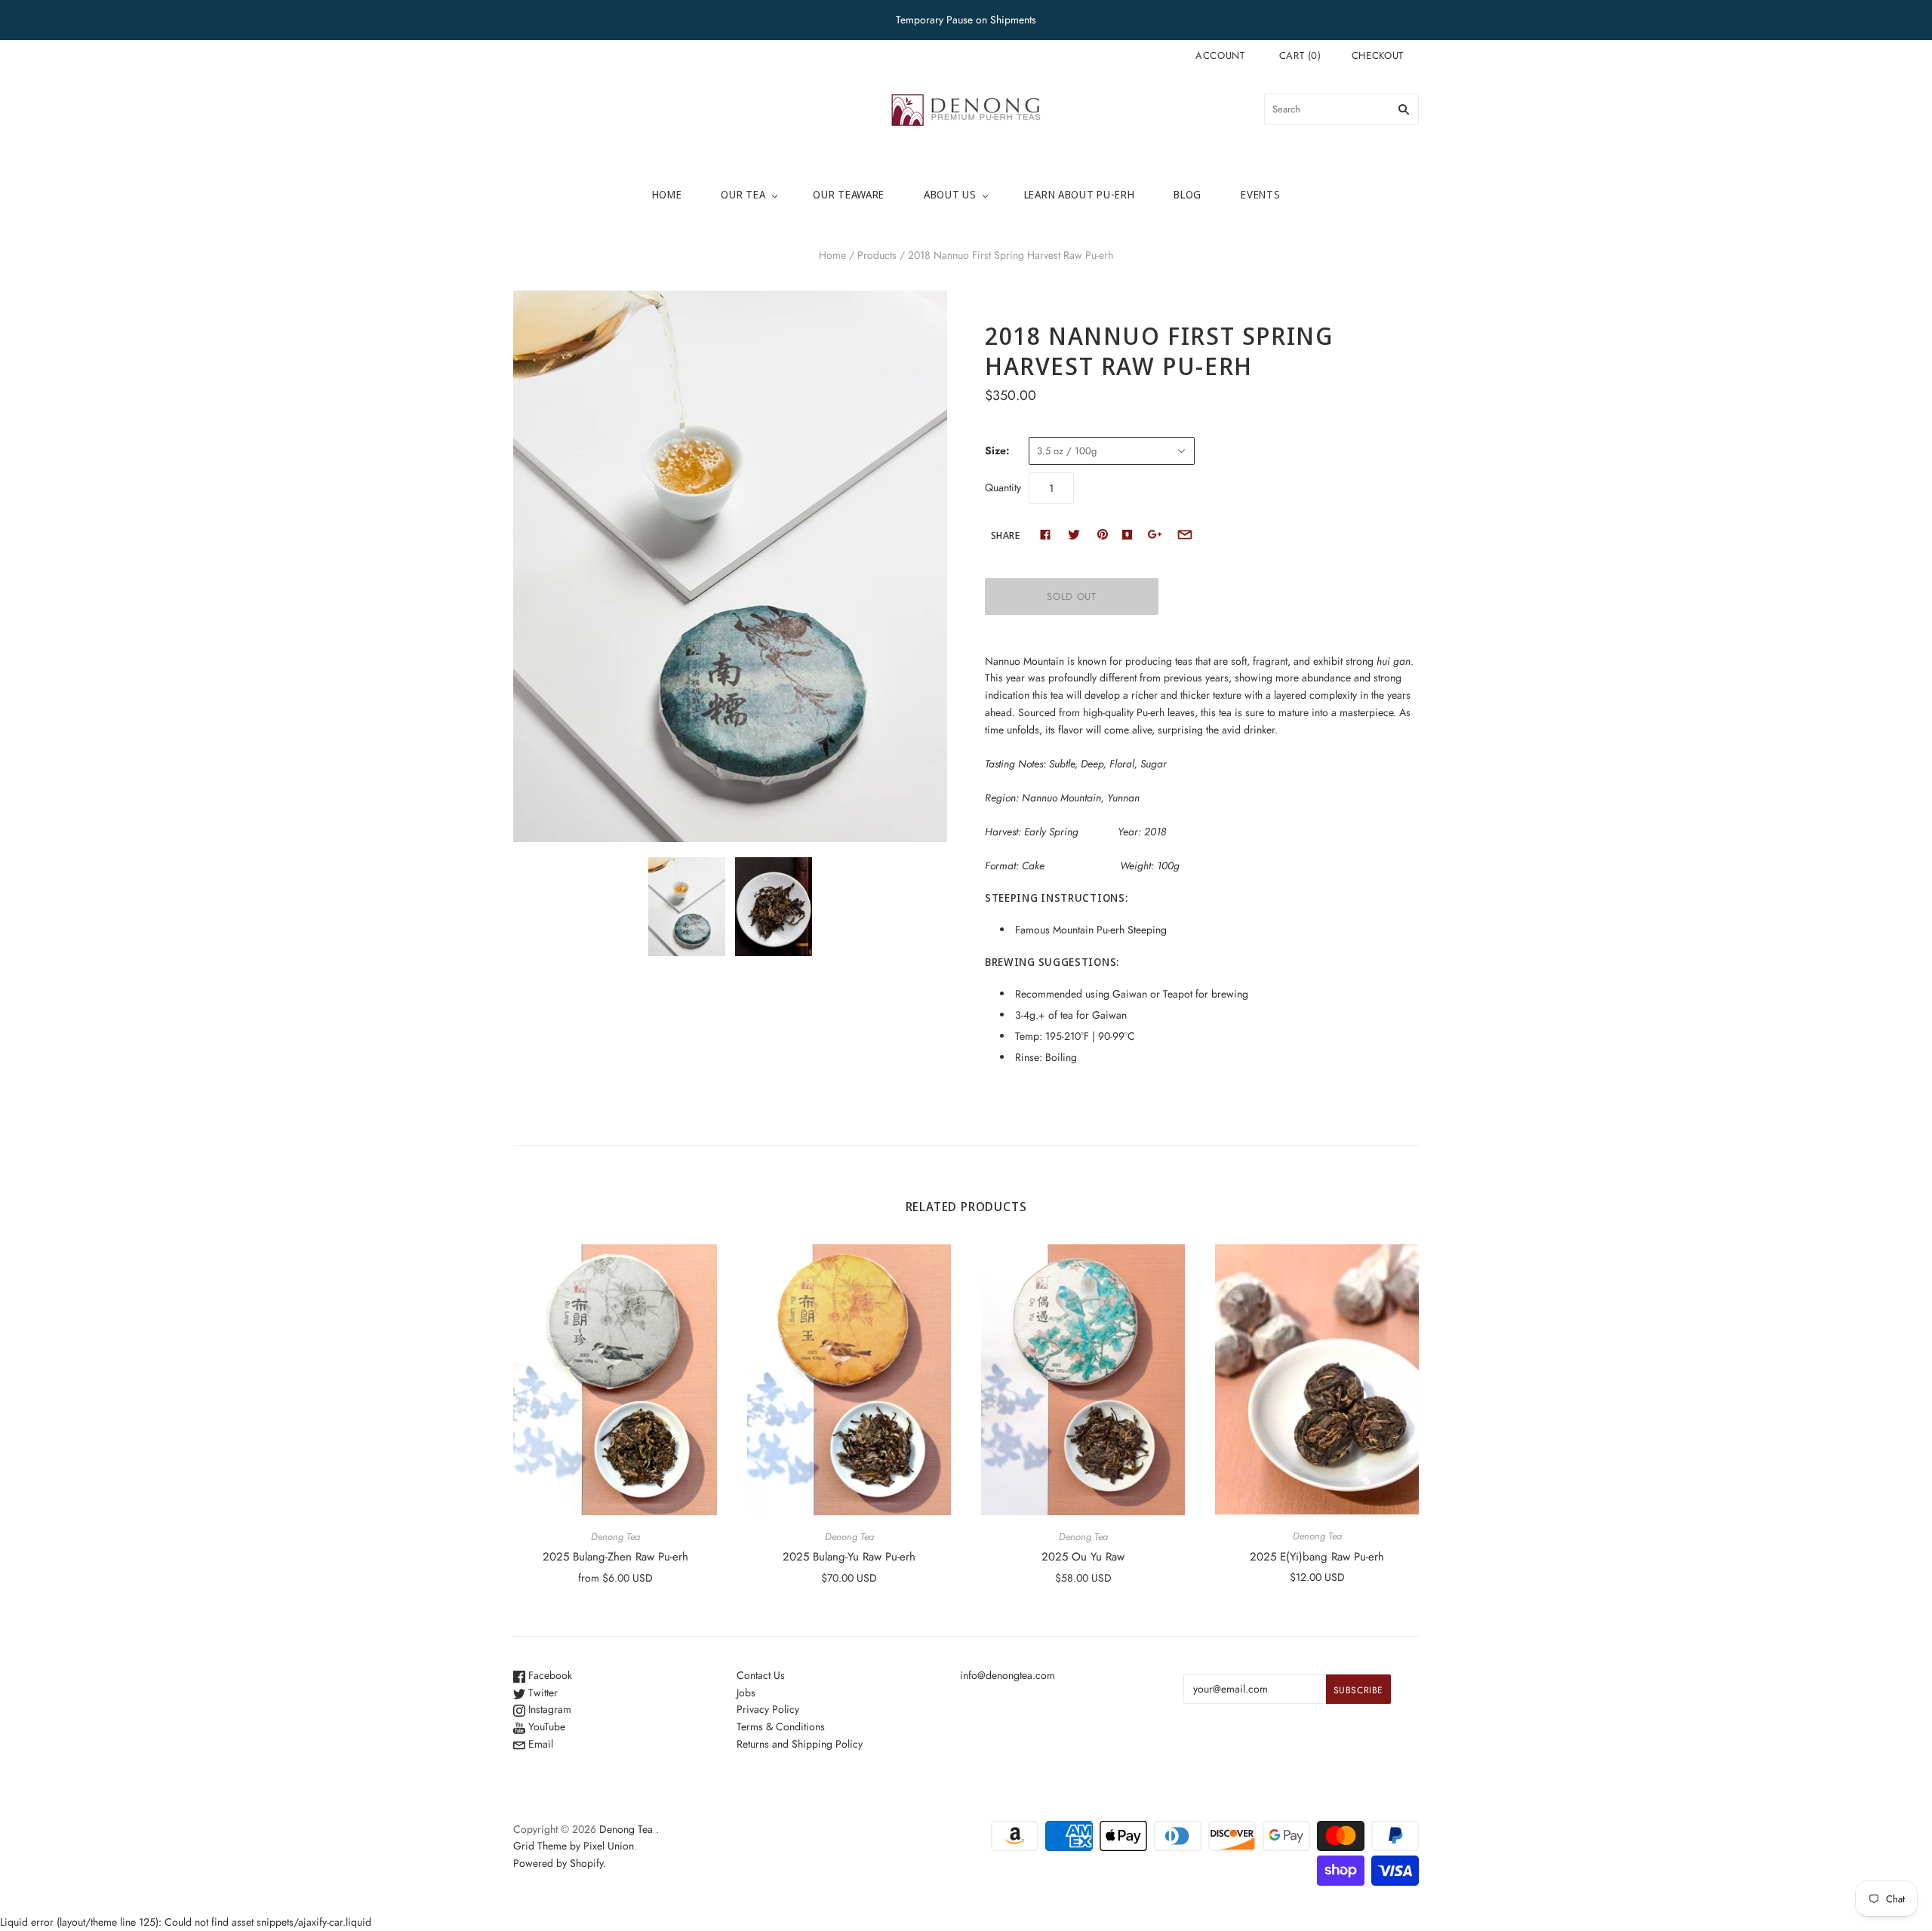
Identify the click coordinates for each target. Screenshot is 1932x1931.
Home (667, 194)
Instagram (548, 1709)
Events (1260, 194)
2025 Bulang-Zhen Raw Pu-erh (615, 1557)
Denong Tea (615, 1537)
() (1300, 55)
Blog (1188, 194)
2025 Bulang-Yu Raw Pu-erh (849, 1557)
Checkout (1378, 55)
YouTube (545, 1727)
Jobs (746, 1693)
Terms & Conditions (781, 1727)
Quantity (1003, 487)
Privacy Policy (768, 1709)
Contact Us (761, 1675)
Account (1220, 55)
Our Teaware (849, 194)
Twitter (541, 1693)
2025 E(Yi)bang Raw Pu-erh (1317, 1557)
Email (539, 1744)
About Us (950, 194)
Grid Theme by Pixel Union (574, 1846)
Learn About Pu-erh (1080, 194)
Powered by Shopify (558, 1863)
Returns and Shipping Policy (800, 1744)
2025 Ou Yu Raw (1083, 1557)
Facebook (549, 1675)
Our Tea (743, 194)
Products (877, 255)
